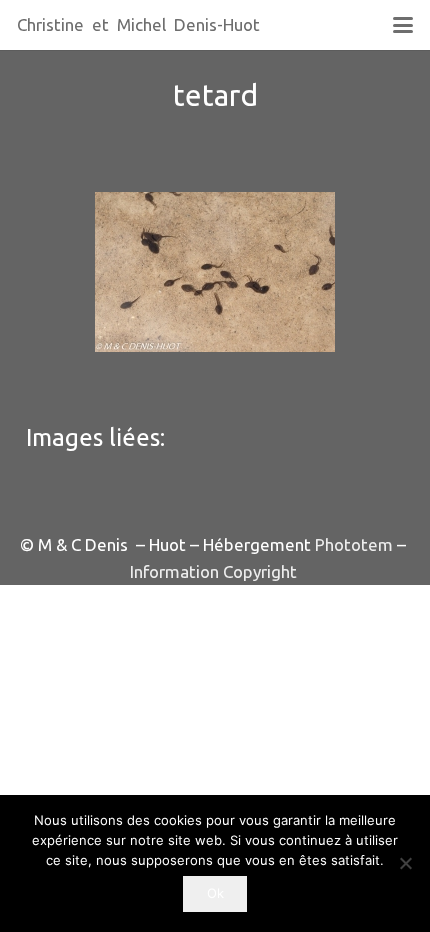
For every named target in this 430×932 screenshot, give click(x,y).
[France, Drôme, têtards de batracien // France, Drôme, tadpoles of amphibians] (215, 272)
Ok (215, 893)
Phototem (354, 544)
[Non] (405, 863)
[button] (402, 25)
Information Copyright (213, 571)
